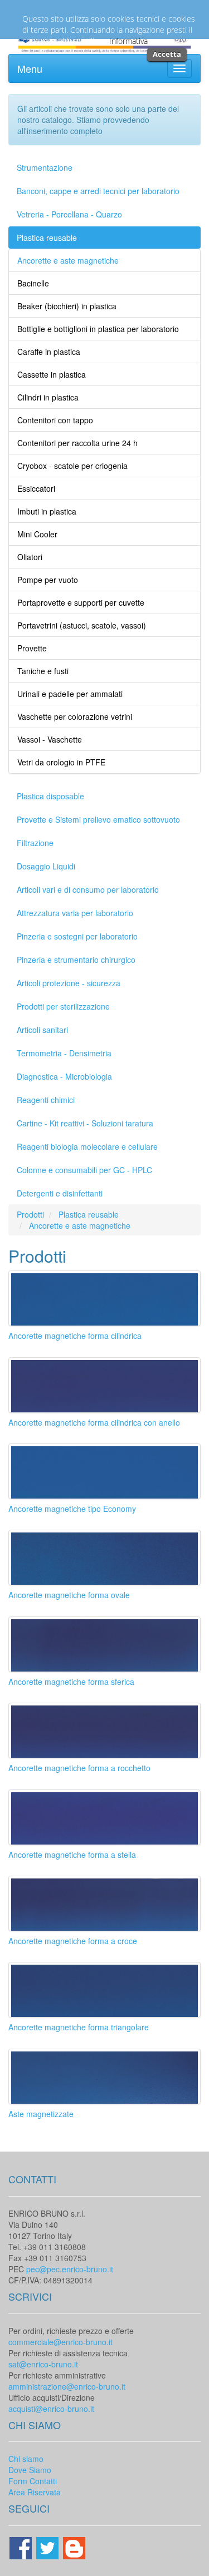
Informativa (128, 41)
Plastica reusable (47, 238)
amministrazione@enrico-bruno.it (67, 2386)
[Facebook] (22, 2547)
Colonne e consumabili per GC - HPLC (84, 1170)
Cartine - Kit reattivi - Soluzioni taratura (85, 1123)
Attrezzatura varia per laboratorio (75, 913)
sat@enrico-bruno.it (43, 2364)
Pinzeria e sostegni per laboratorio (77, 936)
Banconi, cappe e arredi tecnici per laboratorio (98, 191)
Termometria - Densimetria (64, 1053)
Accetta (167, 54)
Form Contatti (33, 2481)
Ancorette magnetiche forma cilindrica (75, 1336)
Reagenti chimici (46, 1100)
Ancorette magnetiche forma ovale (69, 1595)
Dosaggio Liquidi (46, 866)
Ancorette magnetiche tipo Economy (72, 1509)
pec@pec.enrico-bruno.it (70, 2269)
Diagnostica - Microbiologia (64, 1076)
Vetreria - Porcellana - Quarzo (69, 214)
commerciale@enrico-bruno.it (60, 2342)
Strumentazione (45, 167)
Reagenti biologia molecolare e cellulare (87, 1146)
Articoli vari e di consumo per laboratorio (88, 889)
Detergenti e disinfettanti (60, 1193)
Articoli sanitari (42, 1030)
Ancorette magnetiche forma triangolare (79, 2027)
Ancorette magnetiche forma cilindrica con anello (94, 1422)
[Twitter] (48, 2547)
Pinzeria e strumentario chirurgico (76, 960)
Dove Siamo (30, 2470)
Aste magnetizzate (41, 2114)
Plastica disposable (50, 796)
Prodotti (30, 1214)
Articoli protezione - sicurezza (69, 983)
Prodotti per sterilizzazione (63, 1006)
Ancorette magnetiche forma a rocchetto (79, 1768)
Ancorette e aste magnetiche (80, 1225)
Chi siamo (26, 2459)
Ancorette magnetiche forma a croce (73, 1941)
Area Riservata (35, 2492)
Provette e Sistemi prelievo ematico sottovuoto (98, 819)
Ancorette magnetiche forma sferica (71, 1682)
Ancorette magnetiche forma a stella (72, 1855)
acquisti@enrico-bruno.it (51, 2409)
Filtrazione (35, 843)
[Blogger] (74, 2547)
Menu (30, 68)
